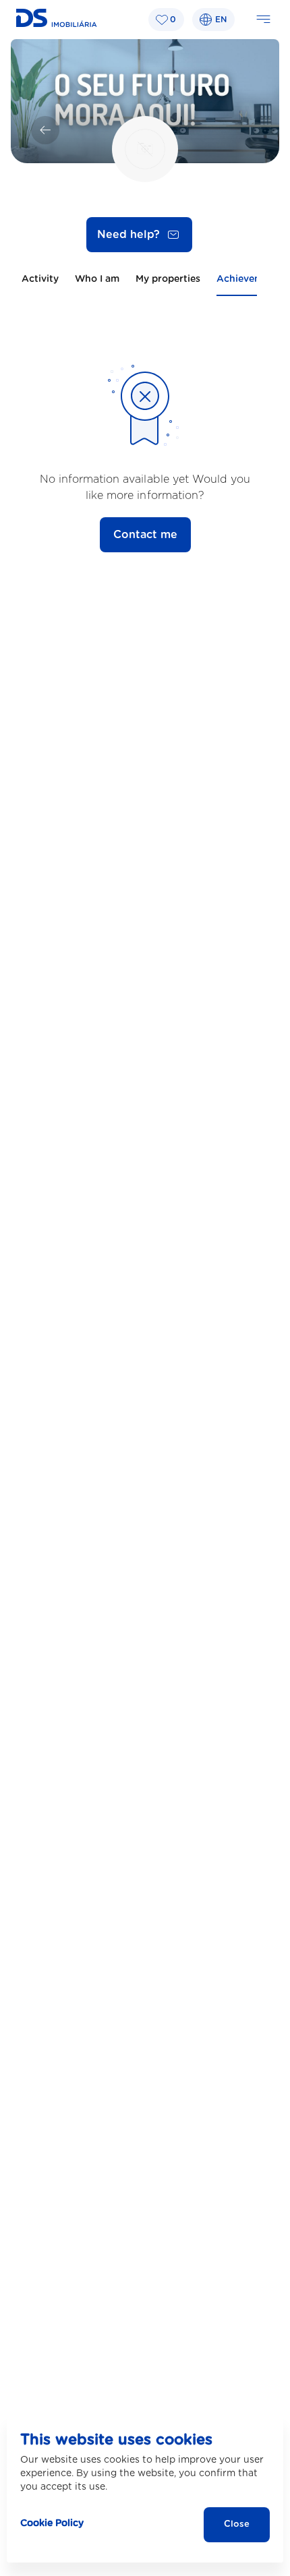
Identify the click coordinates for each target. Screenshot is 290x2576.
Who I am (97, 279)
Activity (40, 279)
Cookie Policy (52, 2523)
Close (237, 2524)
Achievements (250, 279)
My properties (168, 279)
